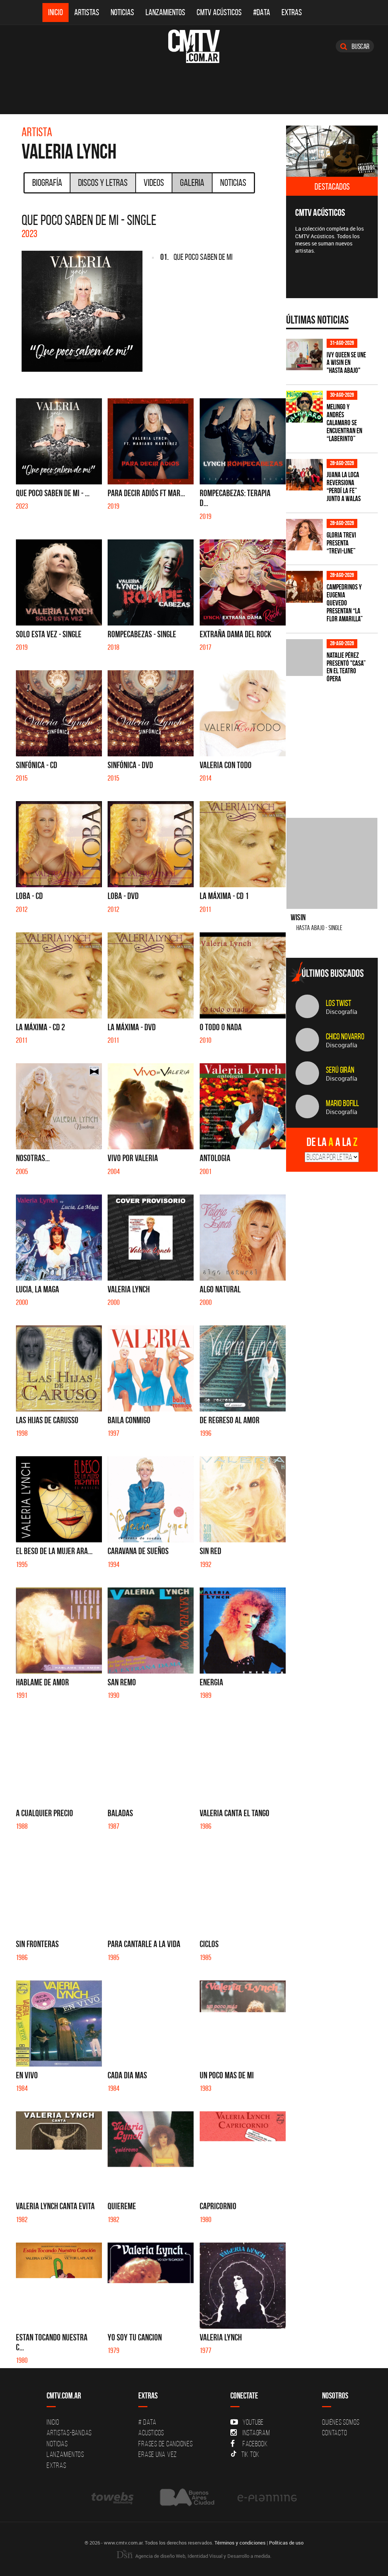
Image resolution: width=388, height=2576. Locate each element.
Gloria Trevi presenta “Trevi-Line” (341, 543)
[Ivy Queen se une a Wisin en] (304, 354)
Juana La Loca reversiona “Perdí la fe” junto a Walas (344, 487)
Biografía (47, 182)
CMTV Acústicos (219, 12)
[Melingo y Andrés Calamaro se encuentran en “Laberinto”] (304, 406)
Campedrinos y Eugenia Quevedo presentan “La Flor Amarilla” (345, 603)
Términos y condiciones (240, 2543)
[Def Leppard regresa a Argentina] (332, 151)
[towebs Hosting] (113, 2498)
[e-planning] (267, 2498)
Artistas (87, 12)
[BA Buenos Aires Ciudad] (186, 2498)
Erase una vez (158, 2454)
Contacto (335, 2433)
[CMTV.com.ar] (194, 46)
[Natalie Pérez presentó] (304, 658)
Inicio (56, 12)
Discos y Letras (103, 182)
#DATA (262, 12)
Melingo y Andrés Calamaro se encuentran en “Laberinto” (344, 423)
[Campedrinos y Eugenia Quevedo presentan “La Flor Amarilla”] (304, 587)
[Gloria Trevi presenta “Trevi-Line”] (304, 535)
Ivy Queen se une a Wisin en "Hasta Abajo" (346, 363)
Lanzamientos (165, 12)
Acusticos (151, 2433)
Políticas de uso (286, 2543)
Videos (154, 182)
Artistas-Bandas (69, 2433)
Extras (292, 12)
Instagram (256, 2433)
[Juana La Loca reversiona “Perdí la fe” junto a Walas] (304, 475)
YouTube (253, 2422)
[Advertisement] (337, 746)
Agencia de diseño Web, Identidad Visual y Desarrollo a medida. (203, 2556)
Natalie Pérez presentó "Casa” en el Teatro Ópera (346, 667)
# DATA (147, 2422)
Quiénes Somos (341, 2422)
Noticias (122, 12)
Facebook (255, 2444)
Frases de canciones (165, 2444)
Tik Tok (250, 2454)
